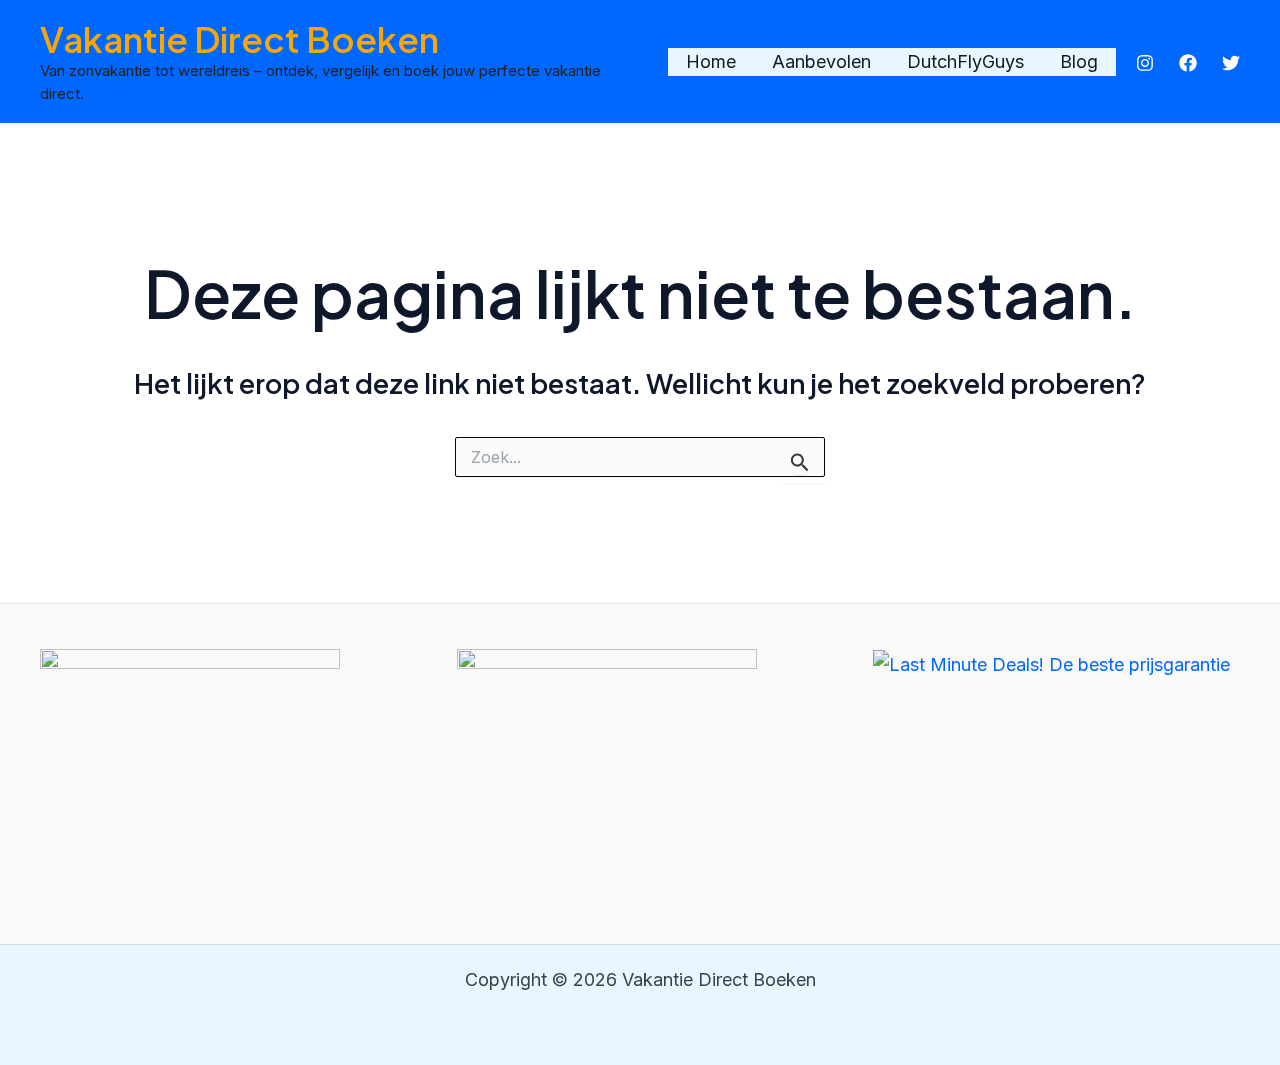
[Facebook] (1188, 63)
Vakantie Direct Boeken (239, 39)
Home (711, 61)
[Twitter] (1231, 63)
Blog (1079, 61)
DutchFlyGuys (965, 61)
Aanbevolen (821, 61)
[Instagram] (1145, 63)
